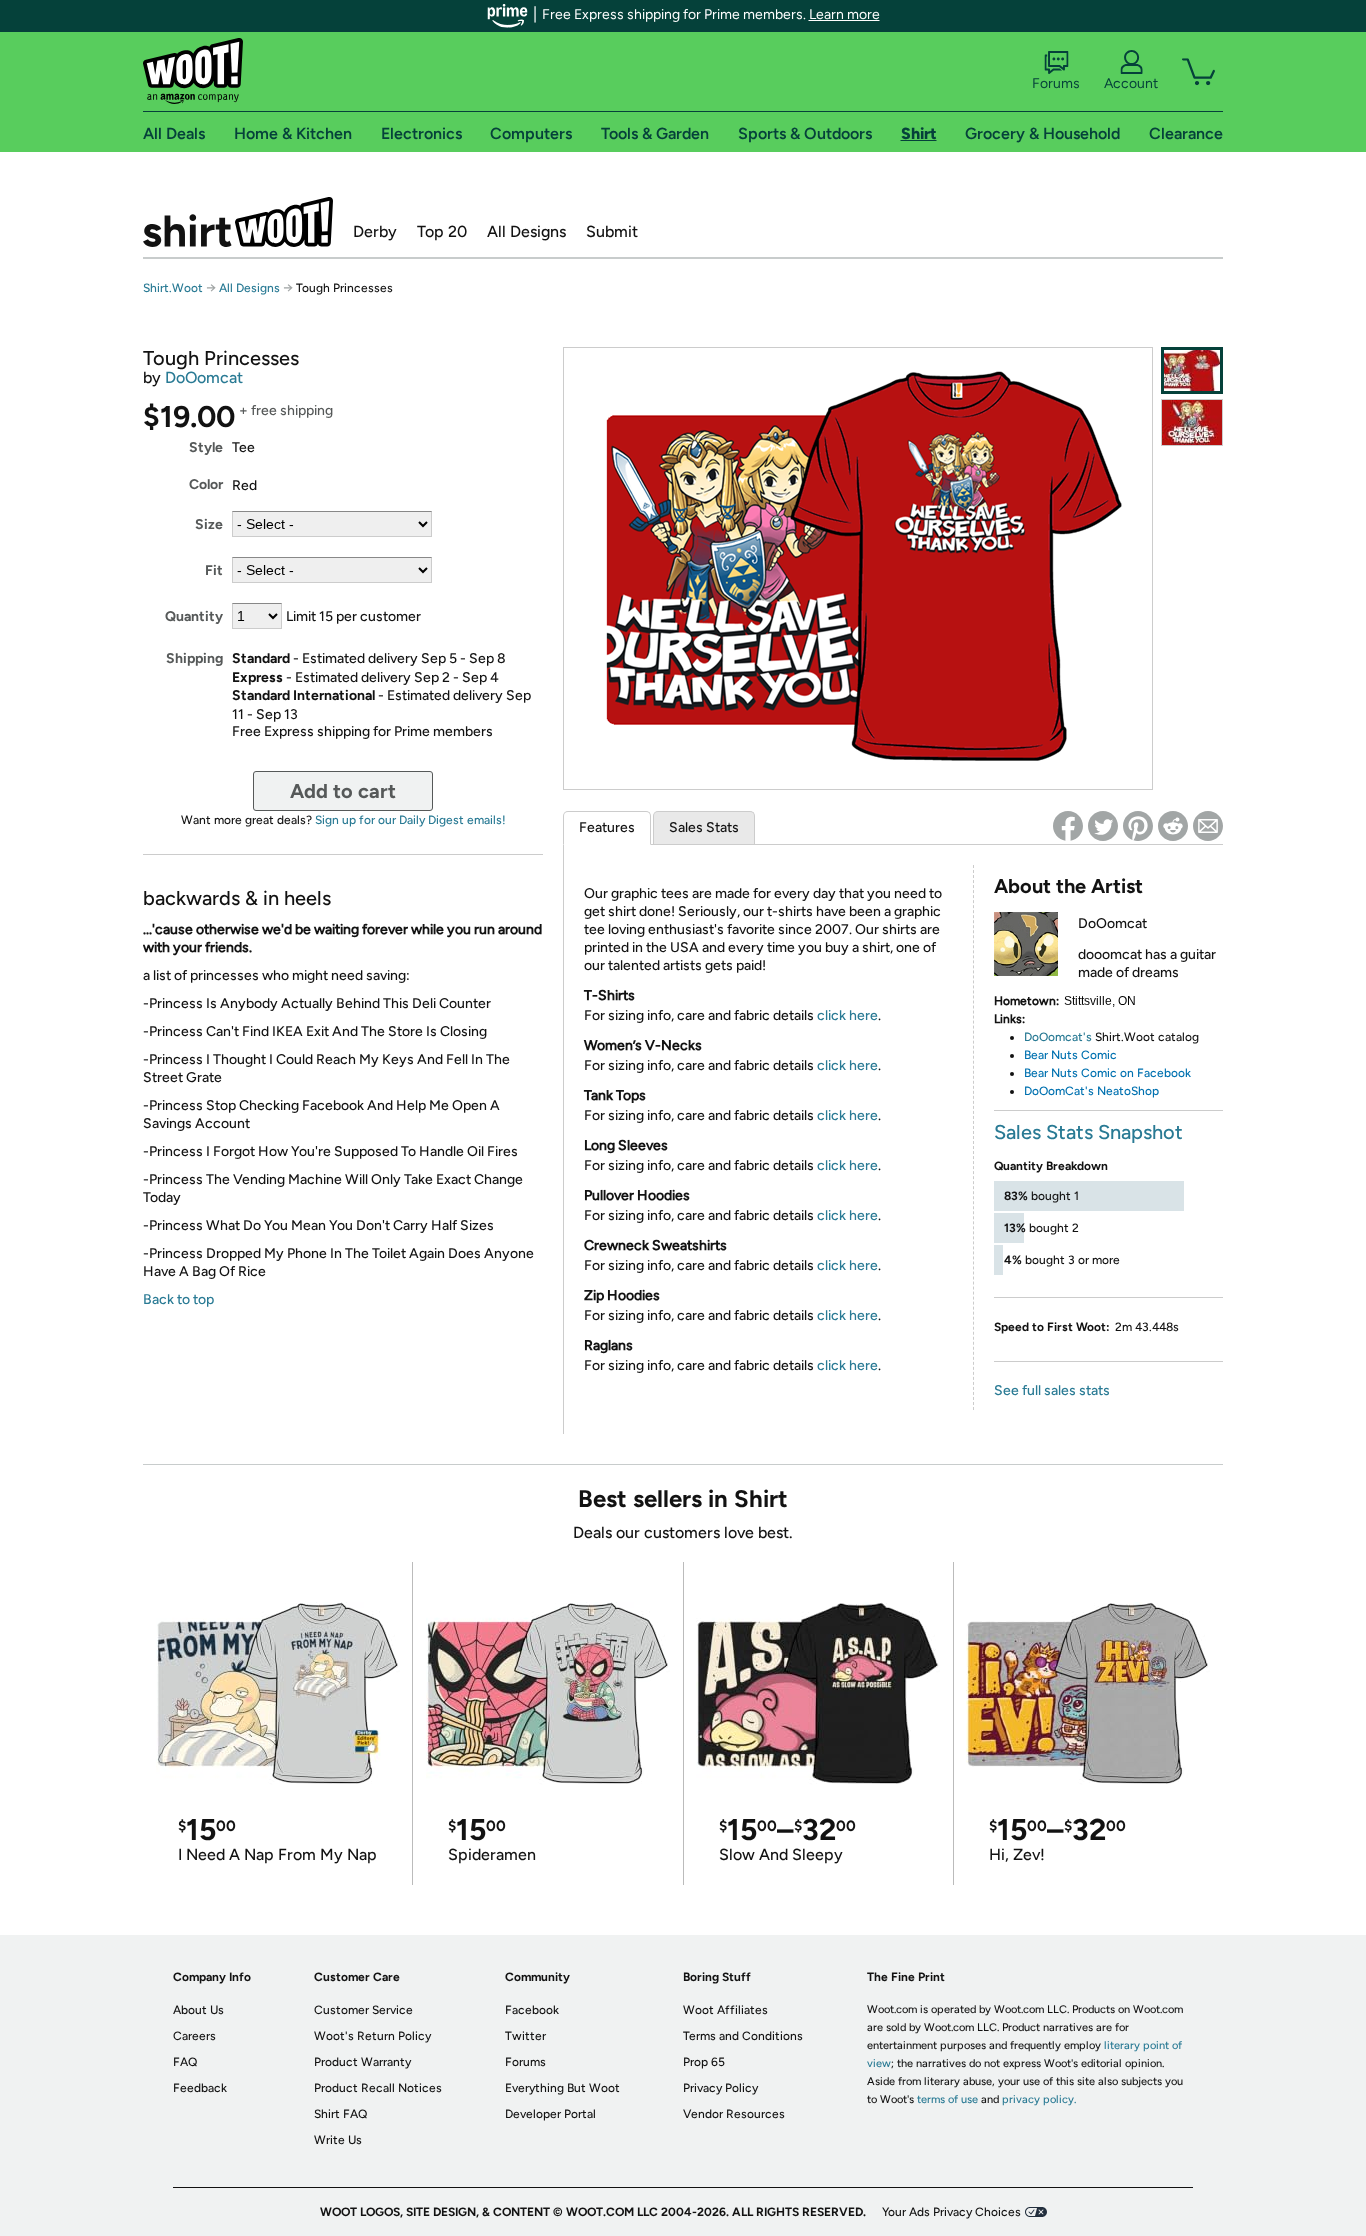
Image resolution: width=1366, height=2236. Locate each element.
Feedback (200, 2088)
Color (206, 484)
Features (607, 827)
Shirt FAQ (340, 2114)
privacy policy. (1039, 2099)
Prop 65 (704, 2062)
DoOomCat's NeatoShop (1091, 1091)
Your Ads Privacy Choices (951, 2212)
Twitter (525, 2036)
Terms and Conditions (743, 2036)
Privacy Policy (720, 2088)
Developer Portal (550, 2114)
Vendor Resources (734, 2114)
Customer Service (363, 2010)
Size (209, 524)
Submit (612, 231)
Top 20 (442, 231)
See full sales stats (1052, 1390)
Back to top (178, 1299)
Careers (194, 2036)
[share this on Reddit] (1173, 826)
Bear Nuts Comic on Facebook (1107, 1073)
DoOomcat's (1058, 1037)
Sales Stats (704, 827)
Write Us (338, 2140)
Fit (214, 570)
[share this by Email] (1208, 826)
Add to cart (343, 791)
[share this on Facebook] (1068, 826)
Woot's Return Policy (372, 2036)
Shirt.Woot (238, 222)
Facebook (532, 2010)
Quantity (194, 616)
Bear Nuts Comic (1070, 1055)
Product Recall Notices (378, 2088)
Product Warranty (362, 2062)
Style (206, 447)
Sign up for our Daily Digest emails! (410, 820)
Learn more (844, 14)
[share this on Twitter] (1103, 826)
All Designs (526, 231)
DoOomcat (204, 377)
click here (847, 1015)
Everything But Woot (562, 2088)
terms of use (947, 2099)
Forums (1056, 83)
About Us (198, 2010)
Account (1131, 83)
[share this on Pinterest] (1138, 826)
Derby (375, 231)
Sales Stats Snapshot (1088, 1132)
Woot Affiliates (725, 2010)
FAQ (185, 2062)
